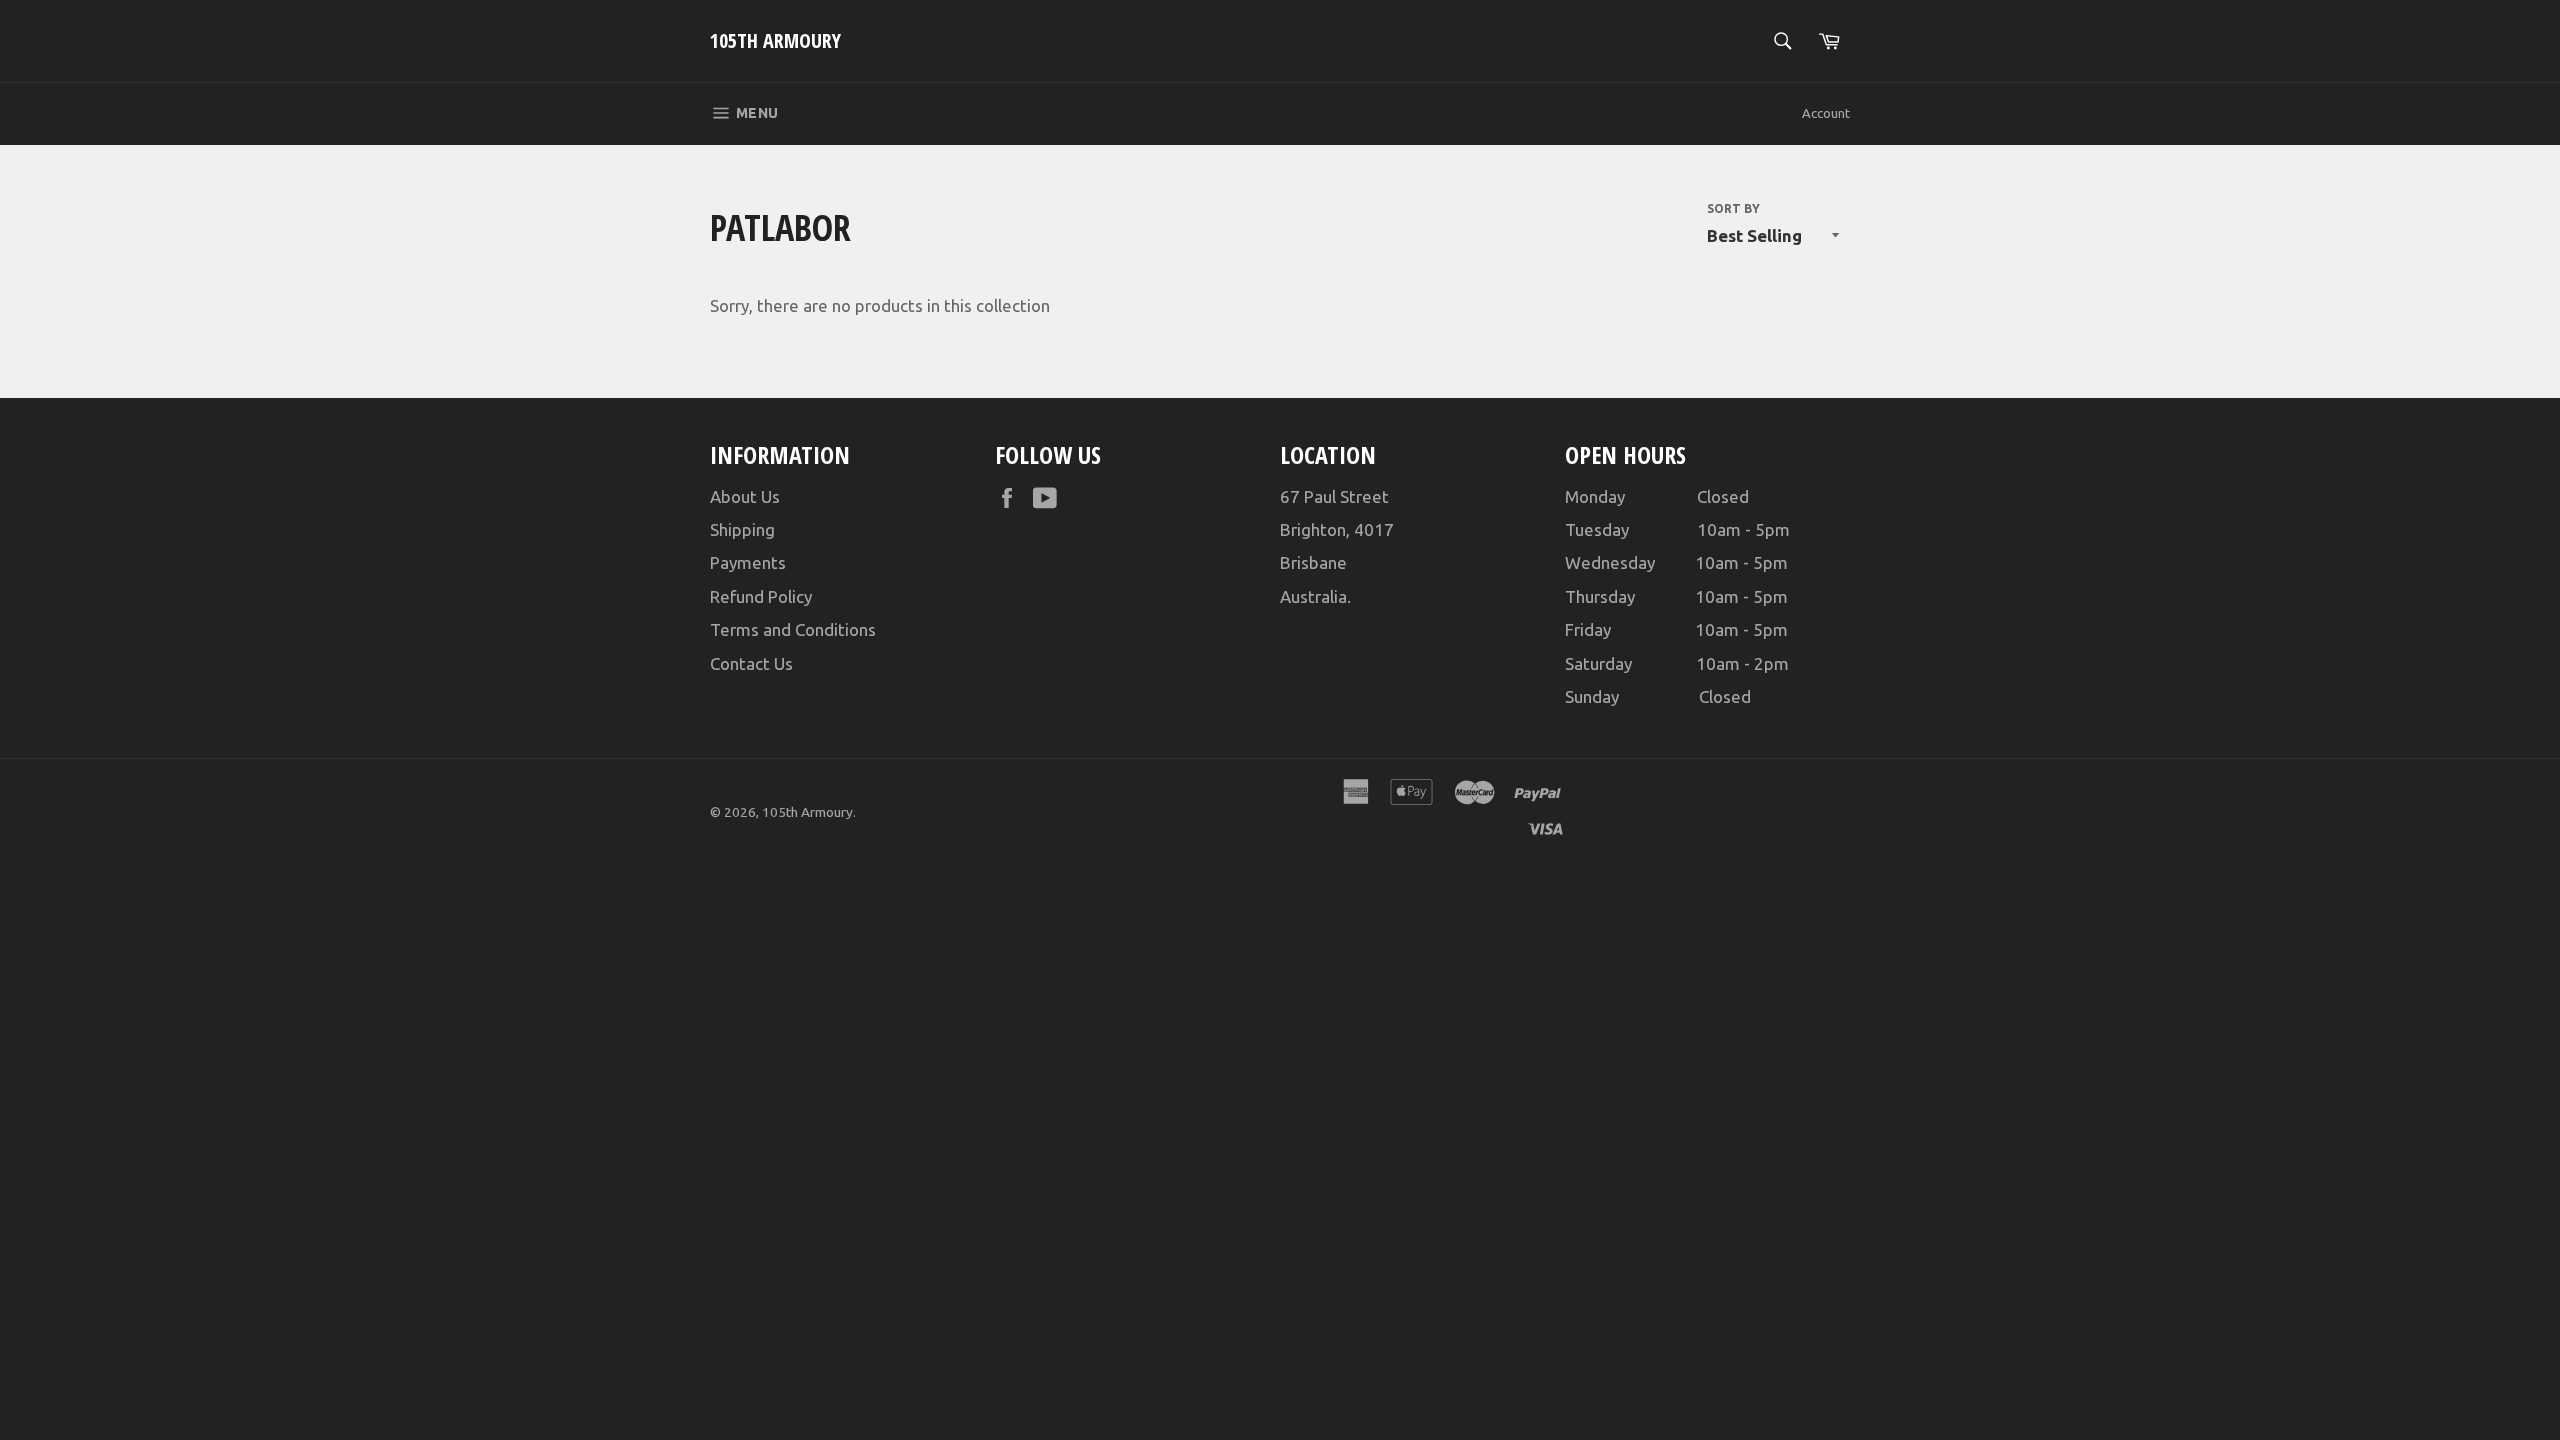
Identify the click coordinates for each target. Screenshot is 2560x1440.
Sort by (1733, 208)
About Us (745, 496)
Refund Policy (761, 596)
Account (1826, 113)
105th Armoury (775, 40)
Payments (748, 562)
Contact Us (751, 663)
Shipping (742, 529)
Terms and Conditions (793, 629)
